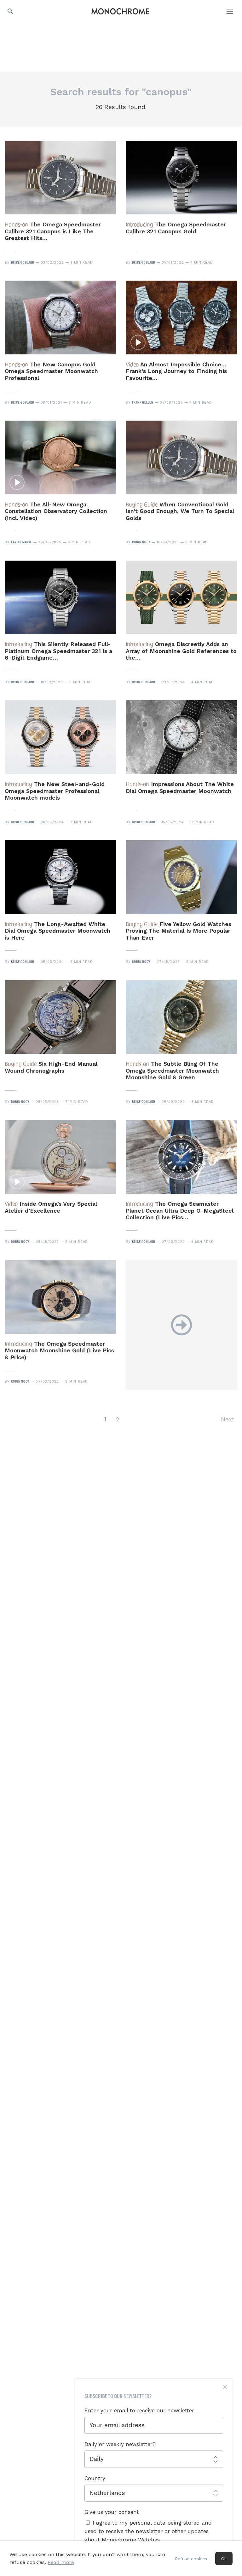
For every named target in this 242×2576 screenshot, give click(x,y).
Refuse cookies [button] (191, 2559)
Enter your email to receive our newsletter (139, 2410)
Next (228, 1419)
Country (95, 2478)
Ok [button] (224, 2559)
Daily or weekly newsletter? (120, 2444)
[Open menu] (230, 11)
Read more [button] (61, 2562)
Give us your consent (112, 2512)
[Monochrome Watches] (120, 11)
